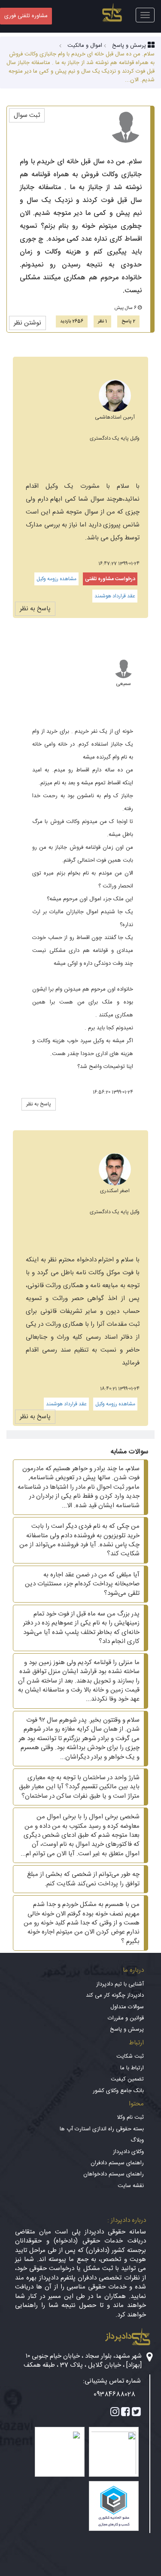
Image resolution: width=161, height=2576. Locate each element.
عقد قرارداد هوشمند (115, 596)
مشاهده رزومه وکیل (56, 579)
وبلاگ (137, 2140)
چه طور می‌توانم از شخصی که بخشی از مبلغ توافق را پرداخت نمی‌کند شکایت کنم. (83, 1879)
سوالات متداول (127, 2007)
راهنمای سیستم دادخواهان (114, 2174)
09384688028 (114, 2394)
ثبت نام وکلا (130, 2117)
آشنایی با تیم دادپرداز (120, 1984)
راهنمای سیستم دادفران (117, 2163)
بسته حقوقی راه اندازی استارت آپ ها (102, 2129)
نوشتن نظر (27, 323)
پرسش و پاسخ (127, 2029)
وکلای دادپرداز (128, 2152)
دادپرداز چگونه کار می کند (115, 1995)
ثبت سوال (27, 115)
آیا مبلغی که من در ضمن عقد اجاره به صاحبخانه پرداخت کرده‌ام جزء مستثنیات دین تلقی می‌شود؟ (82, 1584)
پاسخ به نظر (35, 609)
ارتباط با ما (132, 2068)
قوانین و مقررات (126, 2018)
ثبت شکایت (130, 2056)
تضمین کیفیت (127, 2079)
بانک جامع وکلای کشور (118, 2091)
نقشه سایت (131, 2186)
